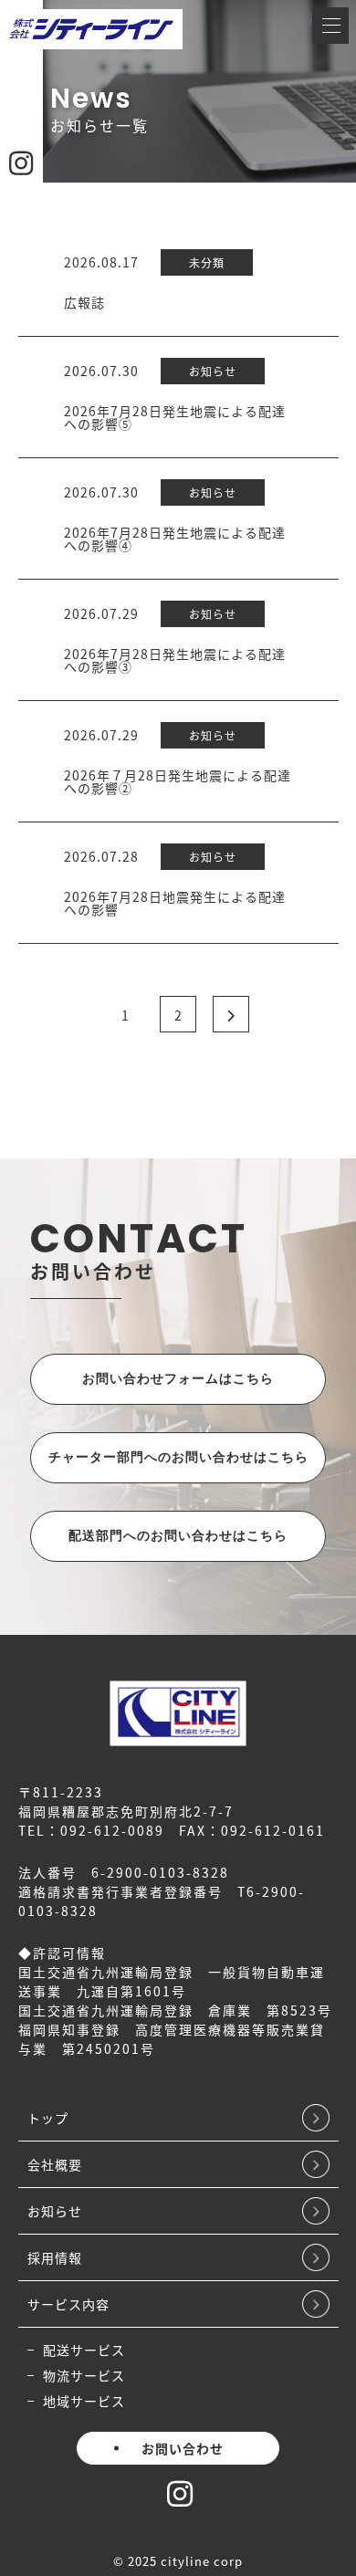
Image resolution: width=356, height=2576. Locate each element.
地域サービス (84, 2401)
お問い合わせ (183, 2448)
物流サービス (84, 2375)
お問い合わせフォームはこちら (178, 1379)
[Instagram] (180, 2499)
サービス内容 (68, 2304)
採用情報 (55, 2257)
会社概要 (55, 2164)
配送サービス (84, 2350)
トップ (48, 2118)
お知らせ (55, 2211)
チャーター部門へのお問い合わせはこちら (178, 1458)
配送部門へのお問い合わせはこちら (178, 1536)
